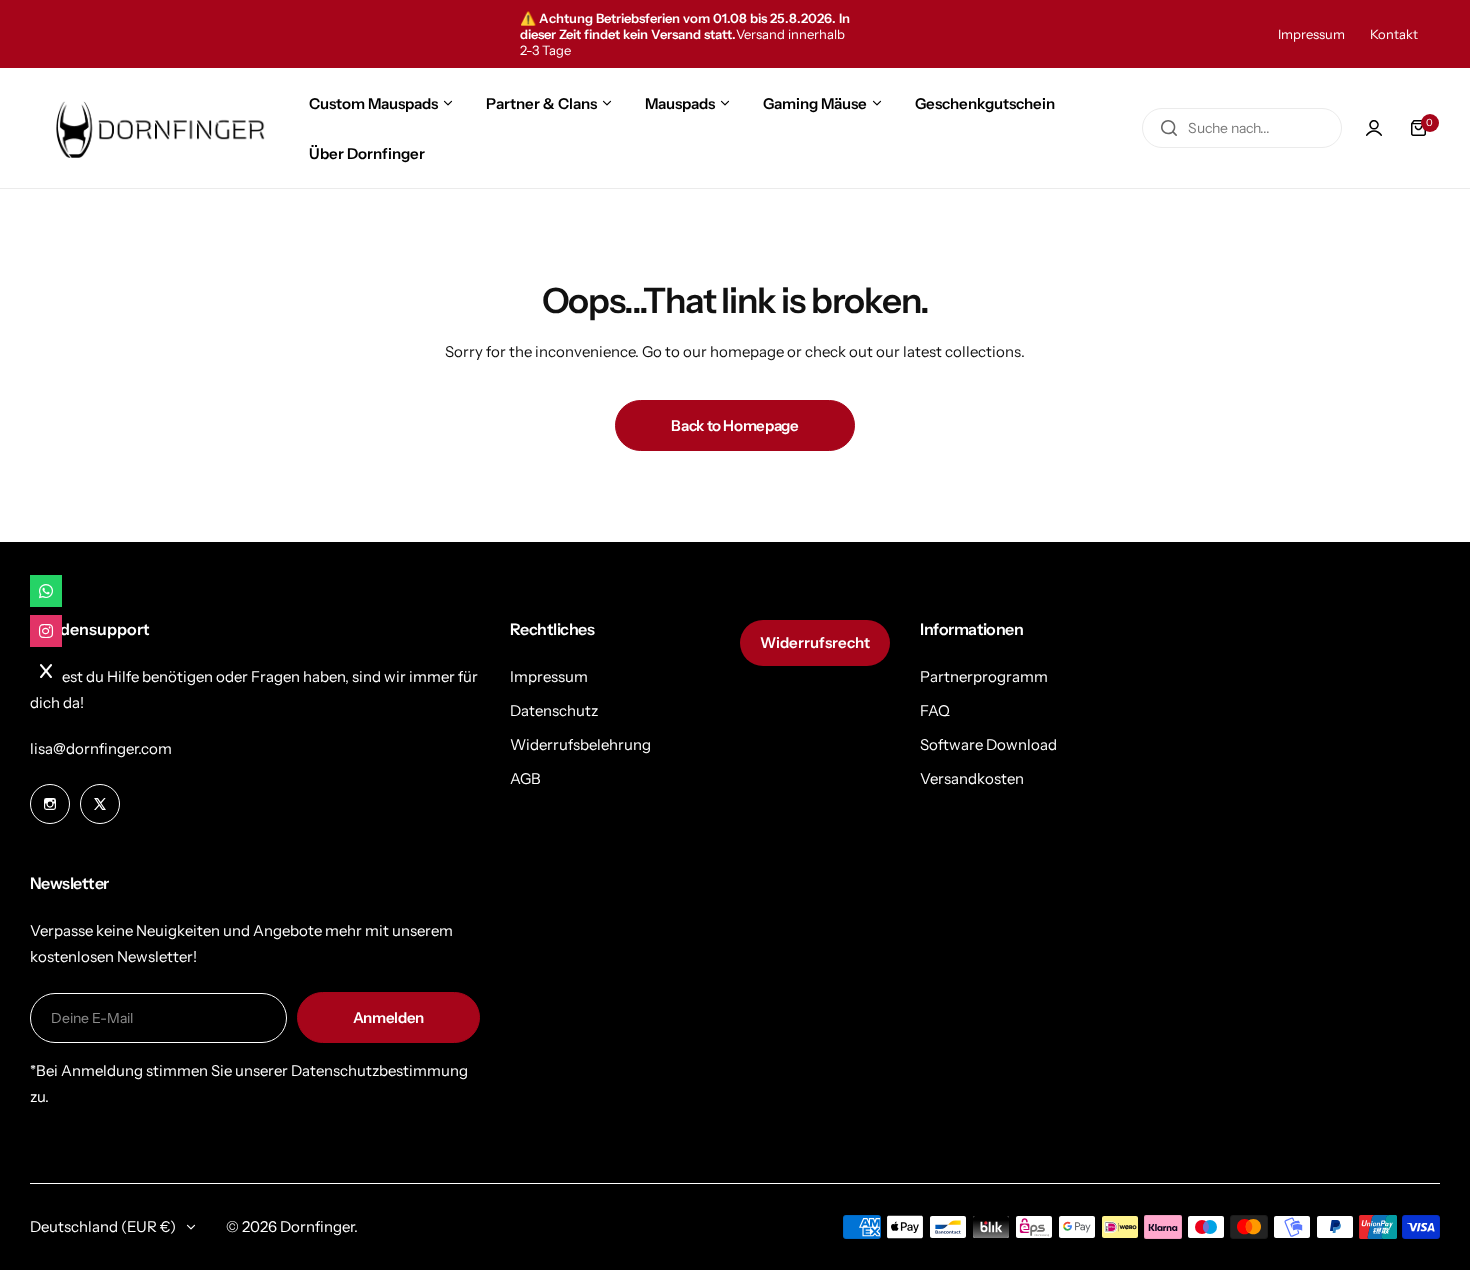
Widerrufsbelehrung (580, 744)
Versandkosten (972, 778)
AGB (525, 778)
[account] (1374, 128)
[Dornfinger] (155, 128)
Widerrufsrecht (815, 642)
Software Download (988, 744)
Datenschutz (554, 710)
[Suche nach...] (1169, 128)
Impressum (1311, 34)
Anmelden (388, 1017)
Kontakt (1394, 34)
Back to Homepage (734, 425)
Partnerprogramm (984, 676)
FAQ (935, 710)
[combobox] (1242, 128)
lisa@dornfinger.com (101, 748)
